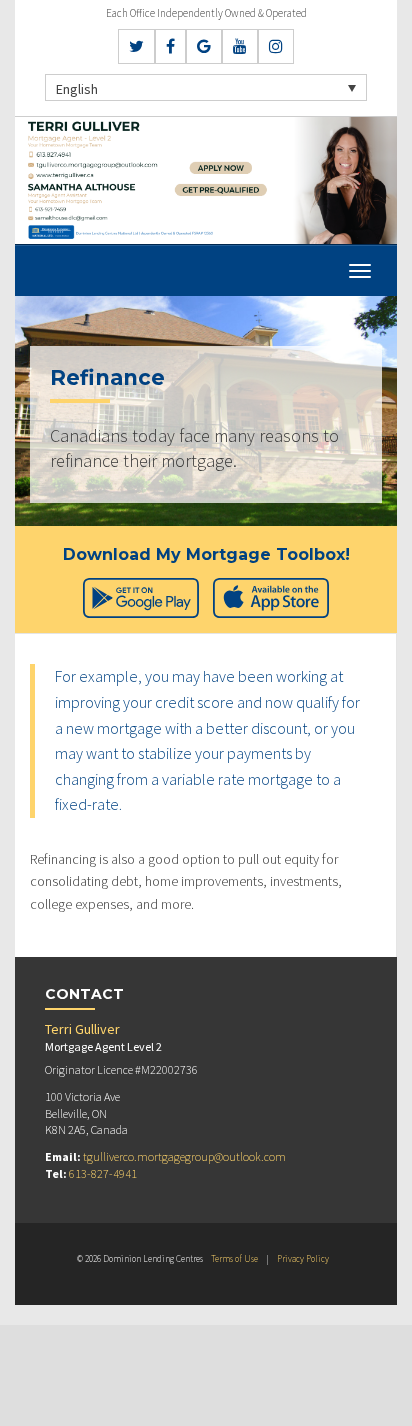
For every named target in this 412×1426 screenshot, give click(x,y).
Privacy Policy (303, 1258)
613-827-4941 (103, 1173)
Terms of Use (234, 1258)
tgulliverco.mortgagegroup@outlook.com (184, 1156)
